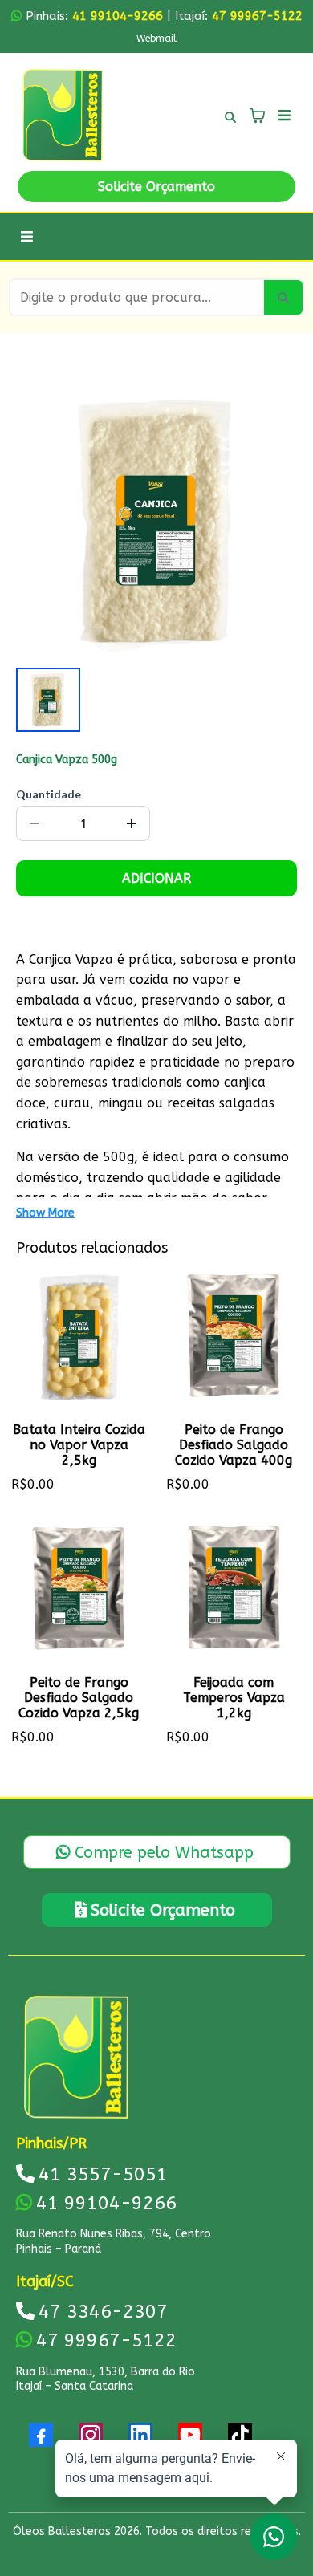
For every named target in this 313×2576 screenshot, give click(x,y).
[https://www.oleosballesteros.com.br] (63, 115)
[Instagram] (91, 2435)
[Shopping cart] (258, 116)
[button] (282, 116)
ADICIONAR (156, 878)
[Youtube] (190, 2435)
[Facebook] (41, 2435)
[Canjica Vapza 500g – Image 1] (48, 700)
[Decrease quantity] (35, 823)
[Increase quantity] (132, 823)
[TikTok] (240, 2435)
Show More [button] (45, 1213)
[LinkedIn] (140, 2435)
